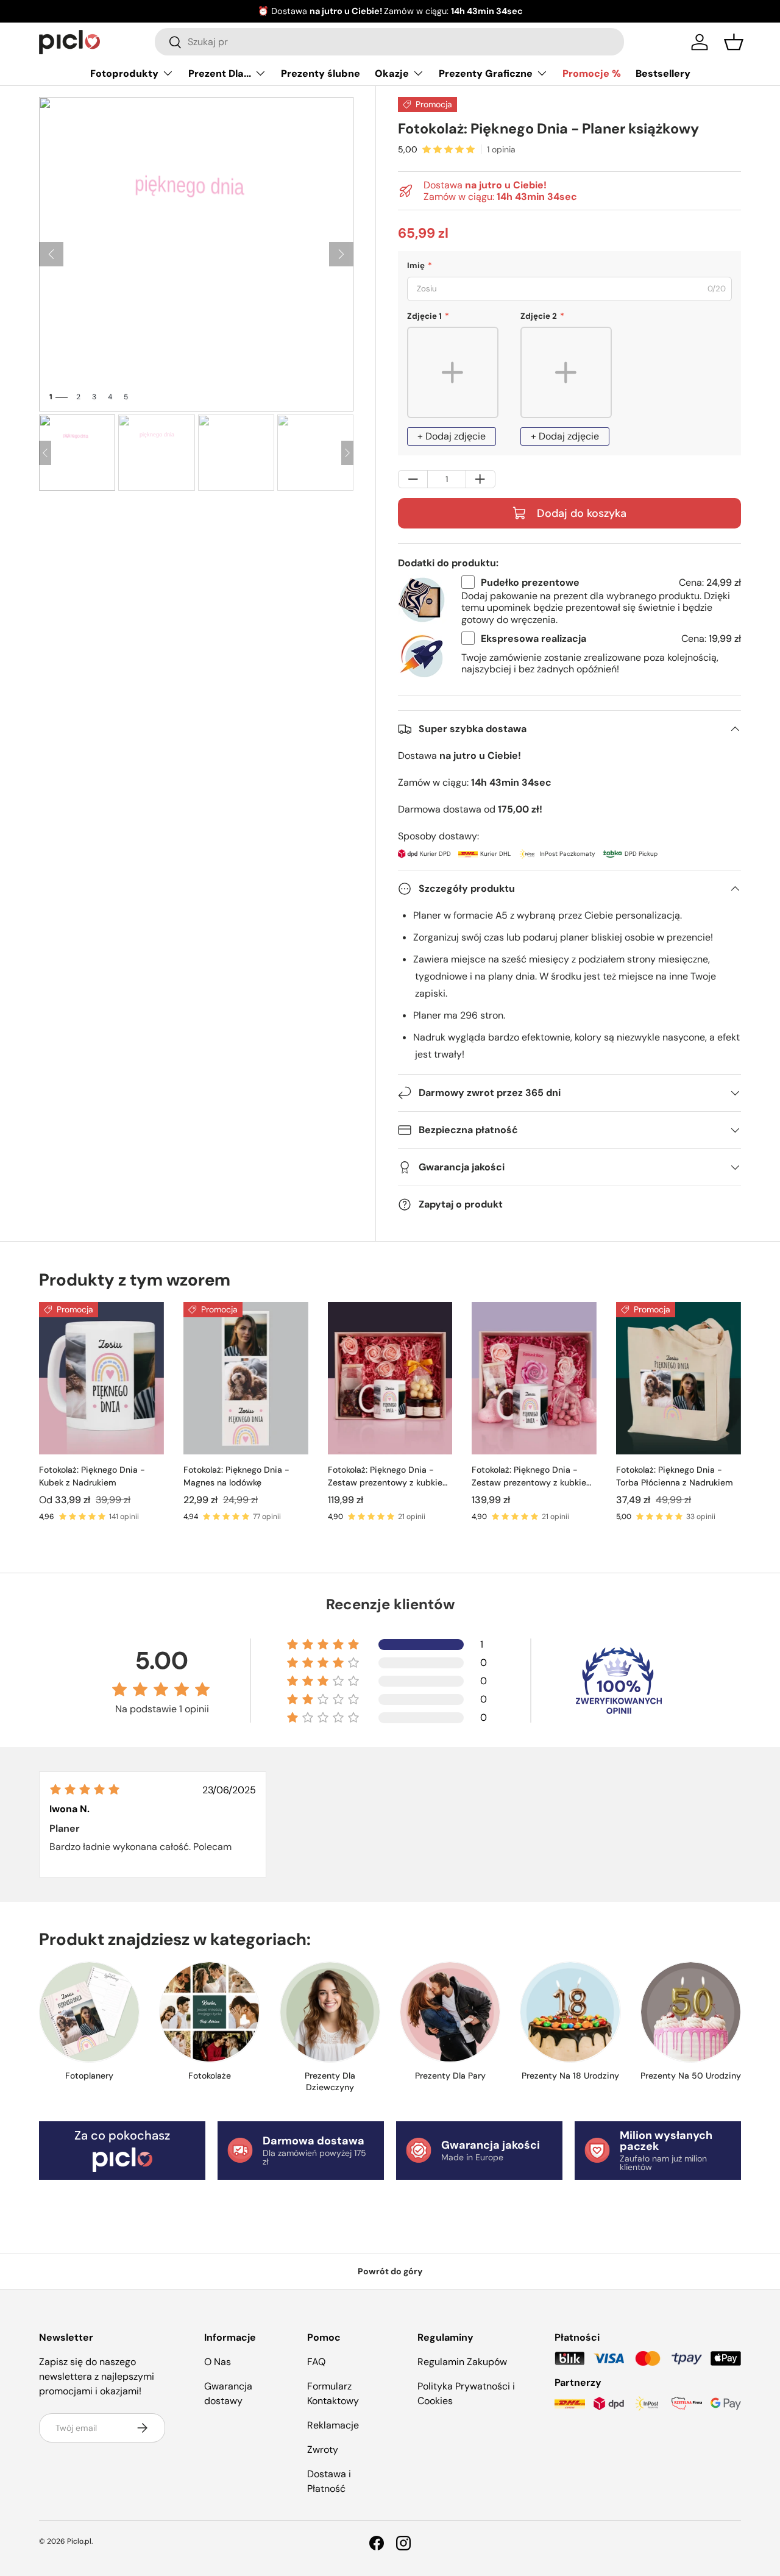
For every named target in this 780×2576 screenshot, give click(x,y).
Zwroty (323, 2450)
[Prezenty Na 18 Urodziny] (570, 2012)
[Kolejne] (341, 254)
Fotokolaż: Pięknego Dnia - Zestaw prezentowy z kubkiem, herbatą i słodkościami (390, 1477)
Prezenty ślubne (321, 73)
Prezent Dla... (220, 73)
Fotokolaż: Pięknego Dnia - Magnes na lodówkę (236, 1476)
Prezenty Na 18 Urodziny (570, 2076)
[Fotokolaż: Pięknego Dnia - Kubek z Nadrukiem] (101, 1378)
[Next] (347, 453)
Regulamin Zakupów (462, 2362)
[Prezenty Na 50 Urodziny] (691, 2012)
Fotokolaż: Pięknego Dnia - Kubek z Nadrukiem (92, 1476)
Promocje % (592, 73)
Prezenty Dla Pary (450, 2076)
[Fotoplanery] (89, 2012)
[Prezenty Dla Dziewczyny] (330, 2012)
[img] (85, 1789)
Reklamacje (333, 2425)
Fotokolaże (210, 2076)
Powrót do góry (390, 2271)
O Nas (218, 2362)
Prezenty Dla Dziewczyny (330, 2082)
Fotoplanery (89, 2076)
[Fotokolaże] (209, 2012)
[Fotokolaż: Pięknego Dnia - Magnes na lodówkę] (246, 1378)
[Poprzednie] (51, 254)
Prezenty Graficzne (486, 73)
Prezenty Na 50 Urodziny (691, 2076)
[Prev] (45, 453)
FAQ (316, 2362)
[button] (734, 42)
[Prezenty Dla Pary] (450, 2012)
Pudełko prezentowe (530, 582)
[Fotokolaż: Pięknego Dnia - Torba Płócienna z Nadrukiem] (679, 1378)
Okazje (392, 73)
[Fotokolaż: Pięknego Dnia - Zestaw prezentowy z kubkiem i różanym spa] (534, 1378)
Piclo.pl (79, 2541)
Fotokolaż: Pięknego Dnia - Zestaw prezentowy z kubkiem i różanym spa (533, 1477)
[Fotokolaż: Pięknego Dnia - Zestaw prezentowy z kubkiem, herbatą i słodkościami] (390, 1378)
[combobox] (389, 42)
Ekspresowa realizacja (534, 639)
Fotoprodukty (124, 73)
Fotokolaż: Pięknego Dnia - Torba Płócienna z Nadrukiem (675, 1476)
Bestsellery (663, 73)
